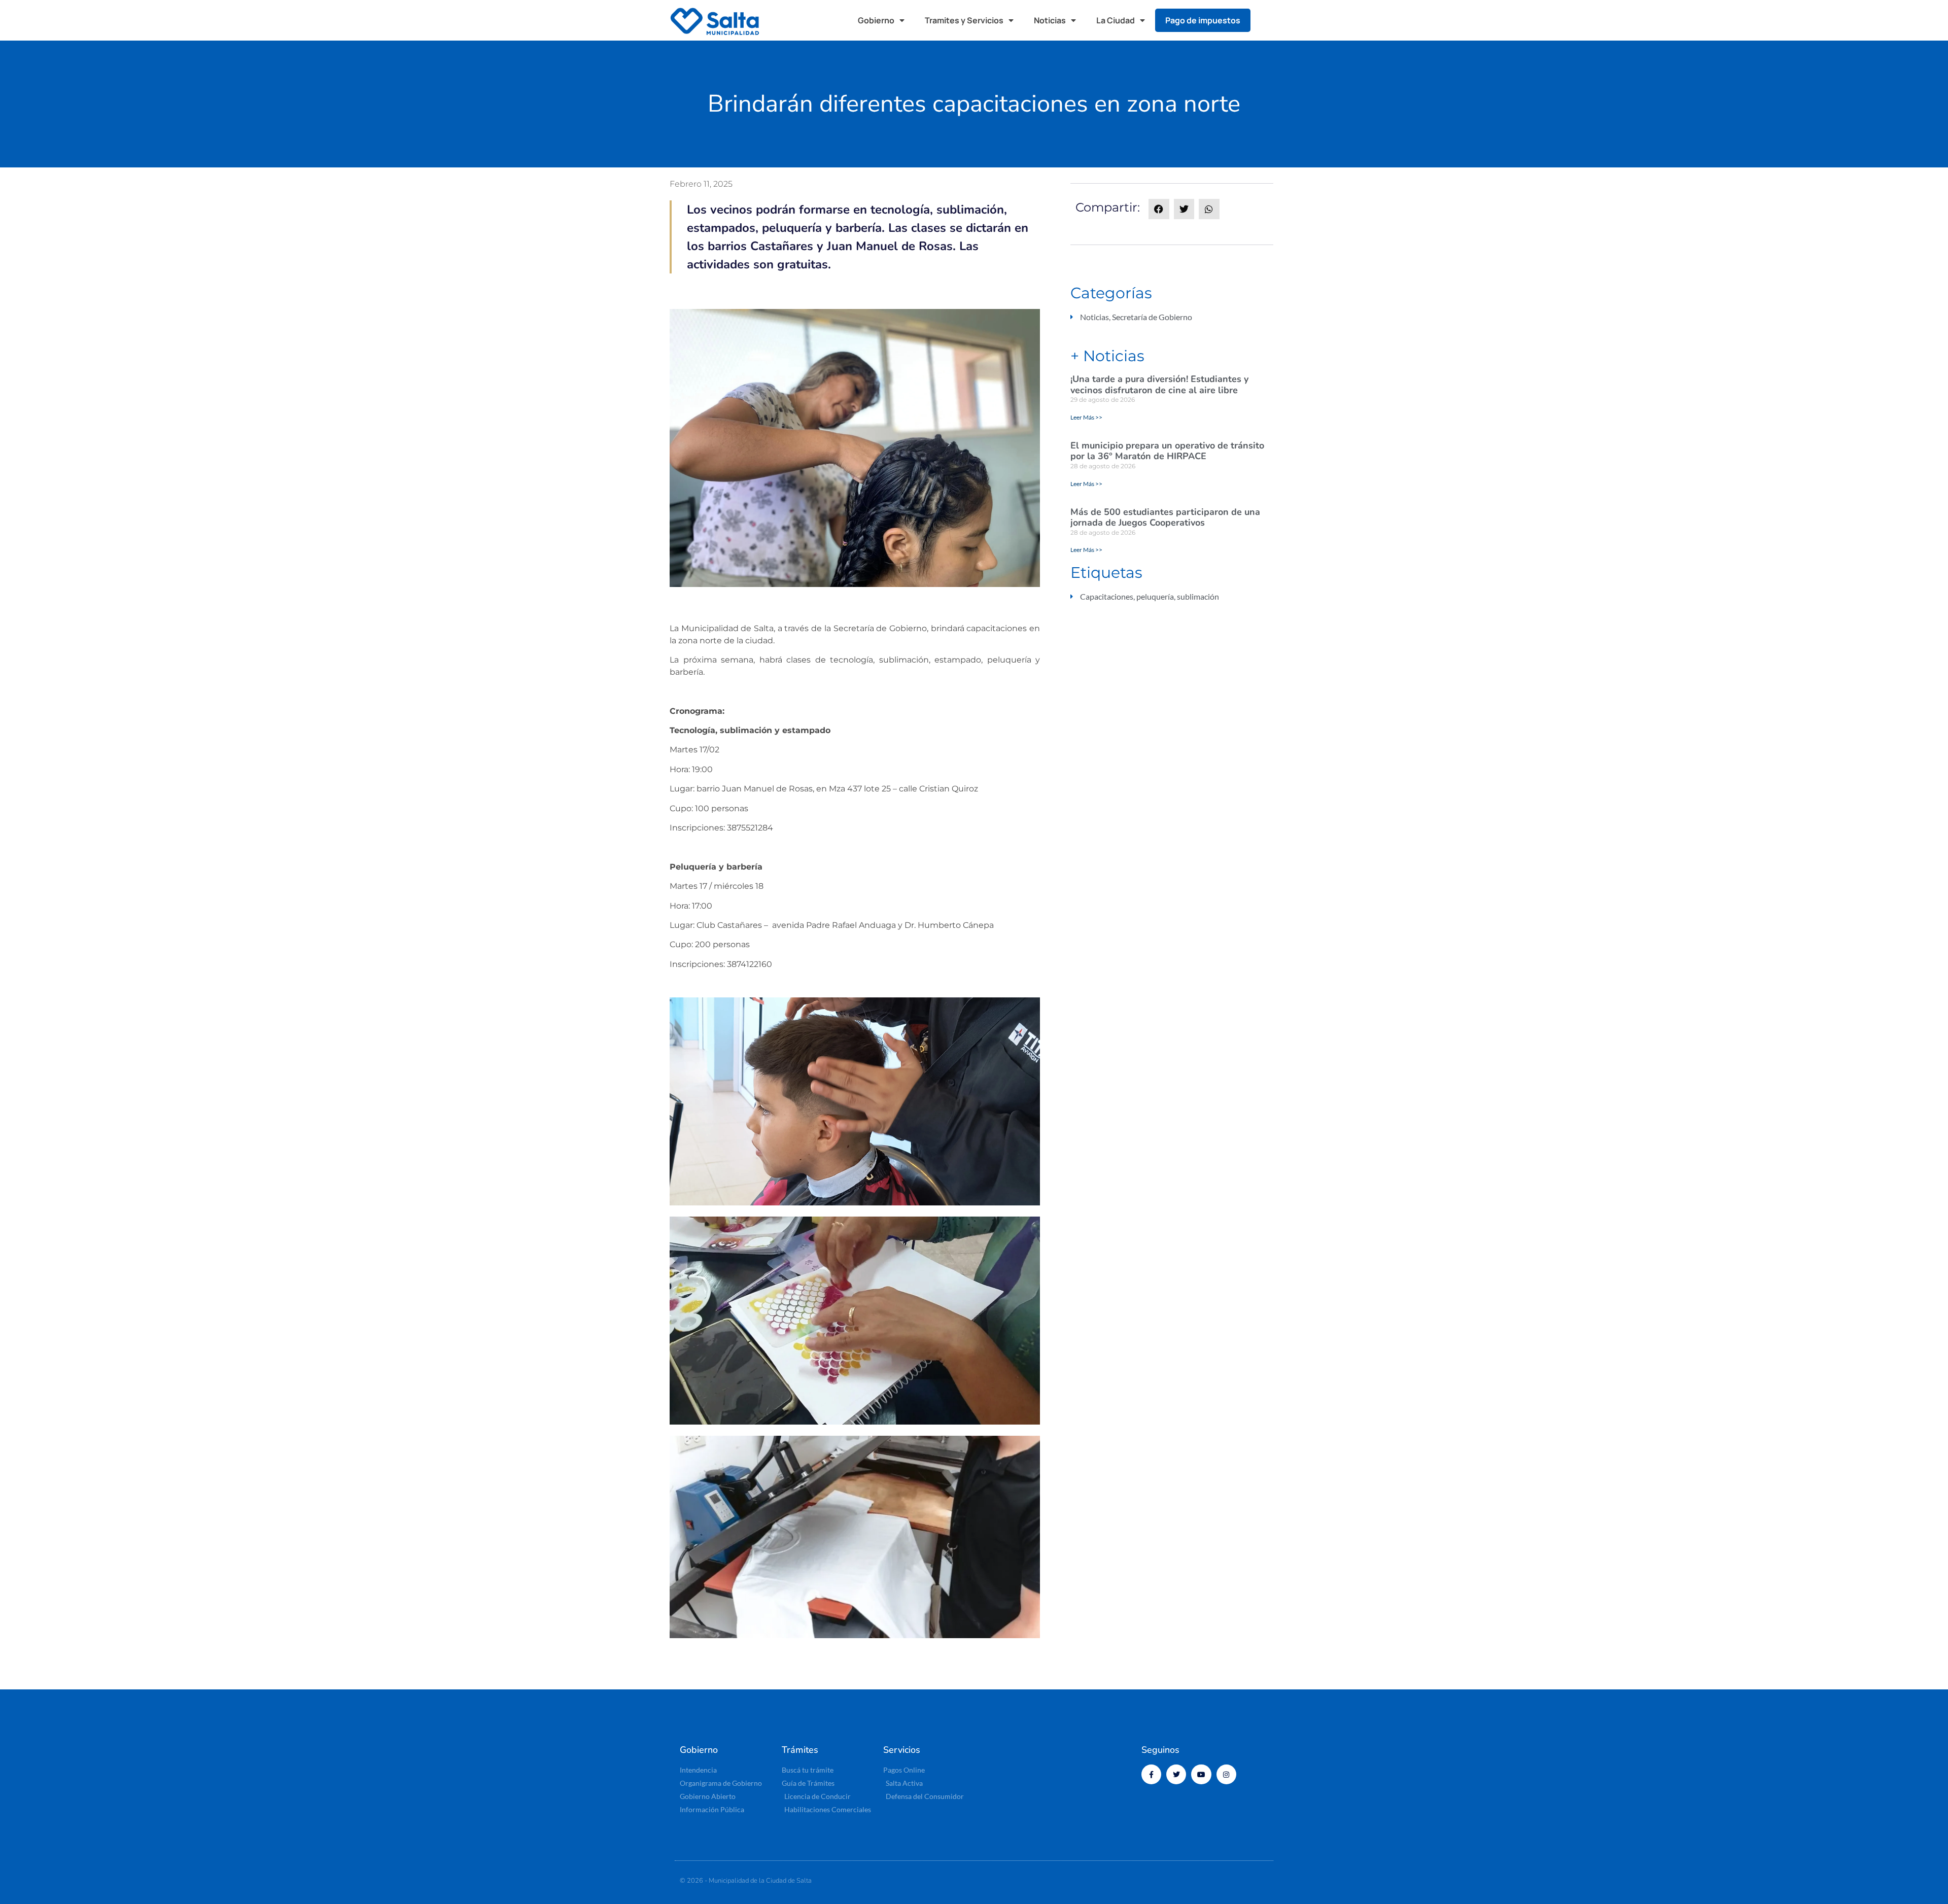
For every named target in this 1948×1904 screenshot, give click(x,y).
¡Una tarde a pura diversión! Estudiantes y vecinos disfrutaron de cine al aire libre (1159, 385)
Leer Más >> (1086, 417)
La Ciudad (1116, 20)
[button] (1268, 20)
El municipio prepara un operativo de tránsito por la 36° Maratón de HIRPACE (1167, 451)
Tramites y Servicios (964, 20)
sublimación (1198, 596)
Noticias (1050, 20)
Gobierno (876, 20)
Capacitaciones (1107, 596)
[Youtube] (1201, 1774)
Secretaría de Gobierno (1152, 317)
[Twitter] (1176, 1774)
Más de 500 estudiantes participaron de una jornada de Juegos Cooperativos (1165, 517)
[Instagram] (1226, 1774)
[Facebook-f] (1151, 1774)
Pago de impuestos (1203, 20)
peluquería (1155, 596)
